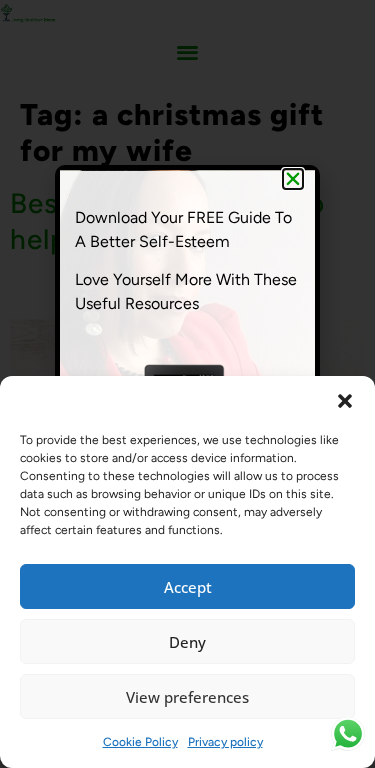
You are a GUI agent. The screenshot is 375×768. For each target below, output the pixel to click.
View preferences (187, 697)
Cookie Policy (140, 742)
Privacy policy (225, 742)
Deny (187, 642)
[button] (345, 401)
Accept (188, 587)
